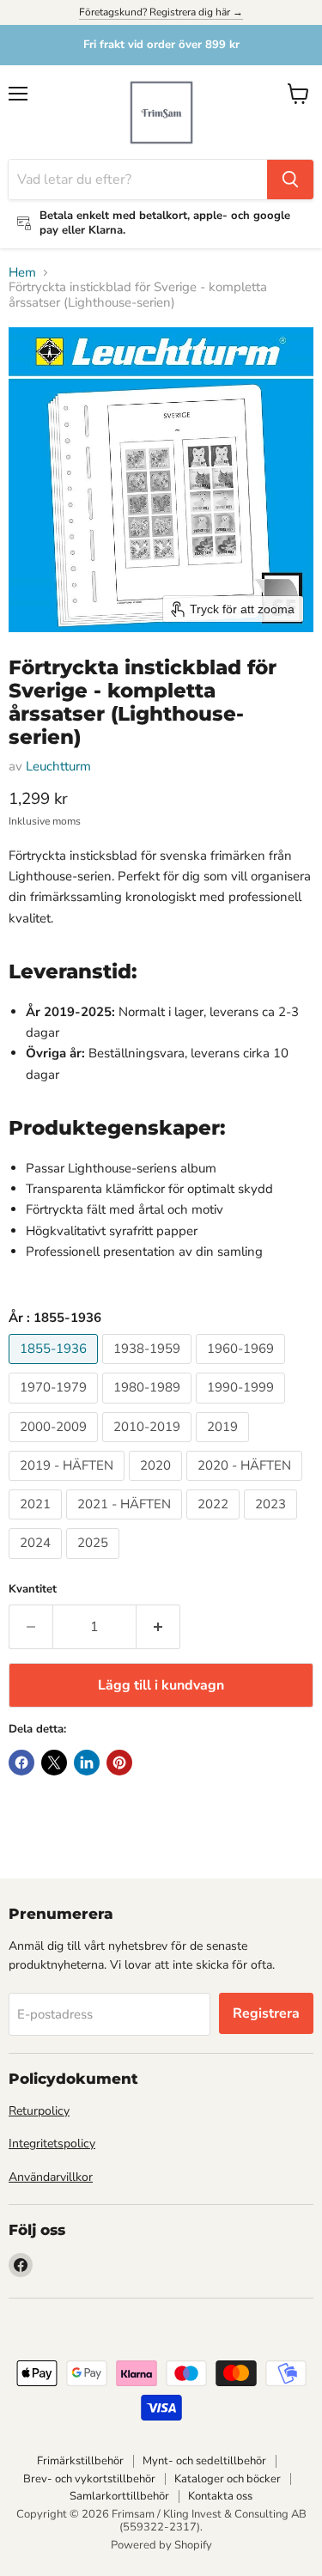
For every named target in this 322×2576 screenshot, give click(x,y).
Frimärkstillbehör (80, 2461)
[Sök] (290, 180)
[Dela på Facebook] (21, 1763)
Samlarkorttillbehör (119, 2496)
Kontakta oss (220, 2496)
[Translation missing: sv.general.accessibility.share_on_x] (54, 1763)
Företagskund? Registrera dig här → (161, 12)
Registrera (266, 2013)
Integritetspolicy (52, 2144)
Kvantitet (33, 1589)
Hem (22, 273)
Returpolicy (39, 2111)
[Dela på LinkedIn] (87, 1763)
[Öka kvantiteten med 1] (158, 1627)
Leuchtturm (58, 766)
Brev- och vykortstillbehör (89, 2479)
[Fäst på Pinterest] (119, 1763)
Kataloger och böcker (228, 2479)
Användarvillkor (51, 2177)
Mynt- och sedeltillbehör (204, 2461)
